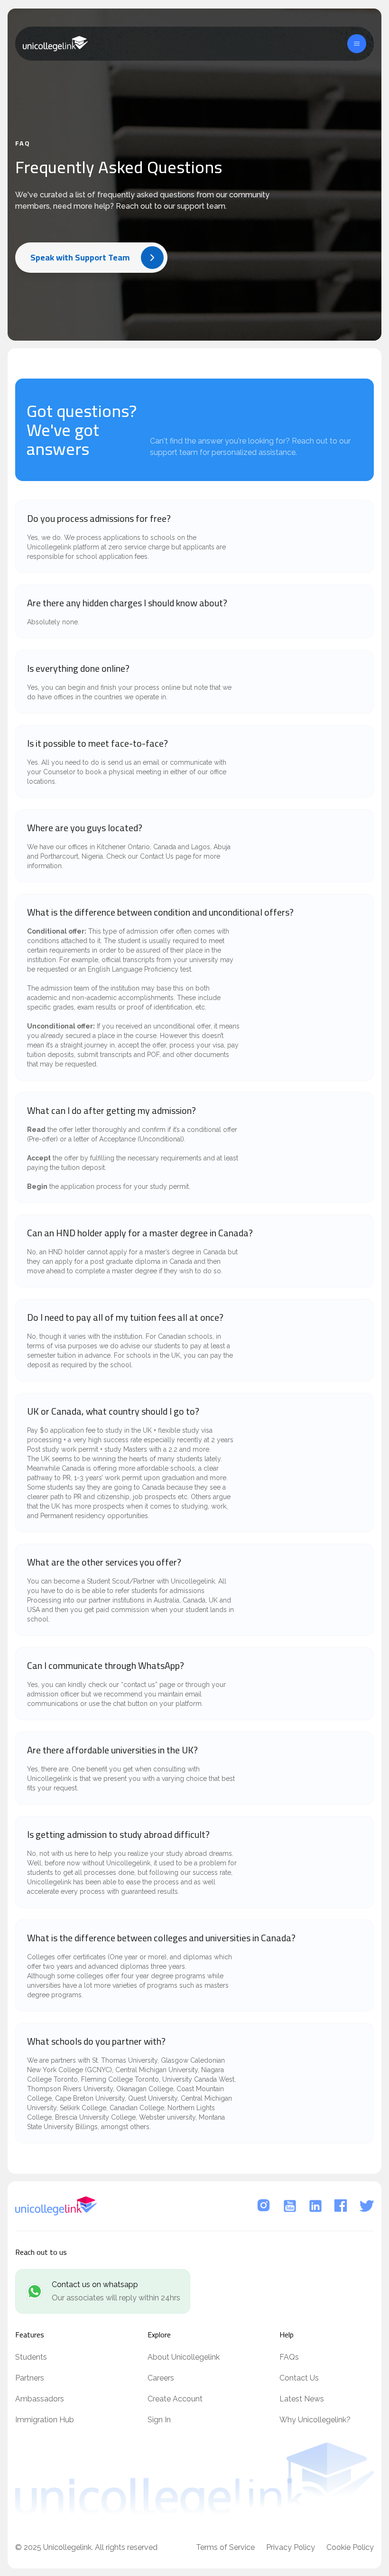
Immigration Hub (45, 2420)
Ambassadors (40, 2399)
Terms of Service (225, 2547)
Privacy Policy (291, 2547)
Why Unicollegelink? (315, 2420)
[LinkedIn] (315, 2206)
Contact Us (299, 2378)
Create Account (175, 2399)
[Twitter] (367, 2206)
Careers (161, 2378)
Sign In (159, 2420)
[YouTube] (290, 2206)
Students (31, 2357)
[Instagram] (264, 2206)
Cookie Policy (350, 2547)
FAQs (289, 2357)
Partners (30, 2378)
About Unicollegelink (184, 2357)
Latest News (302, 2399)
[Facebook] (341, 2206)
